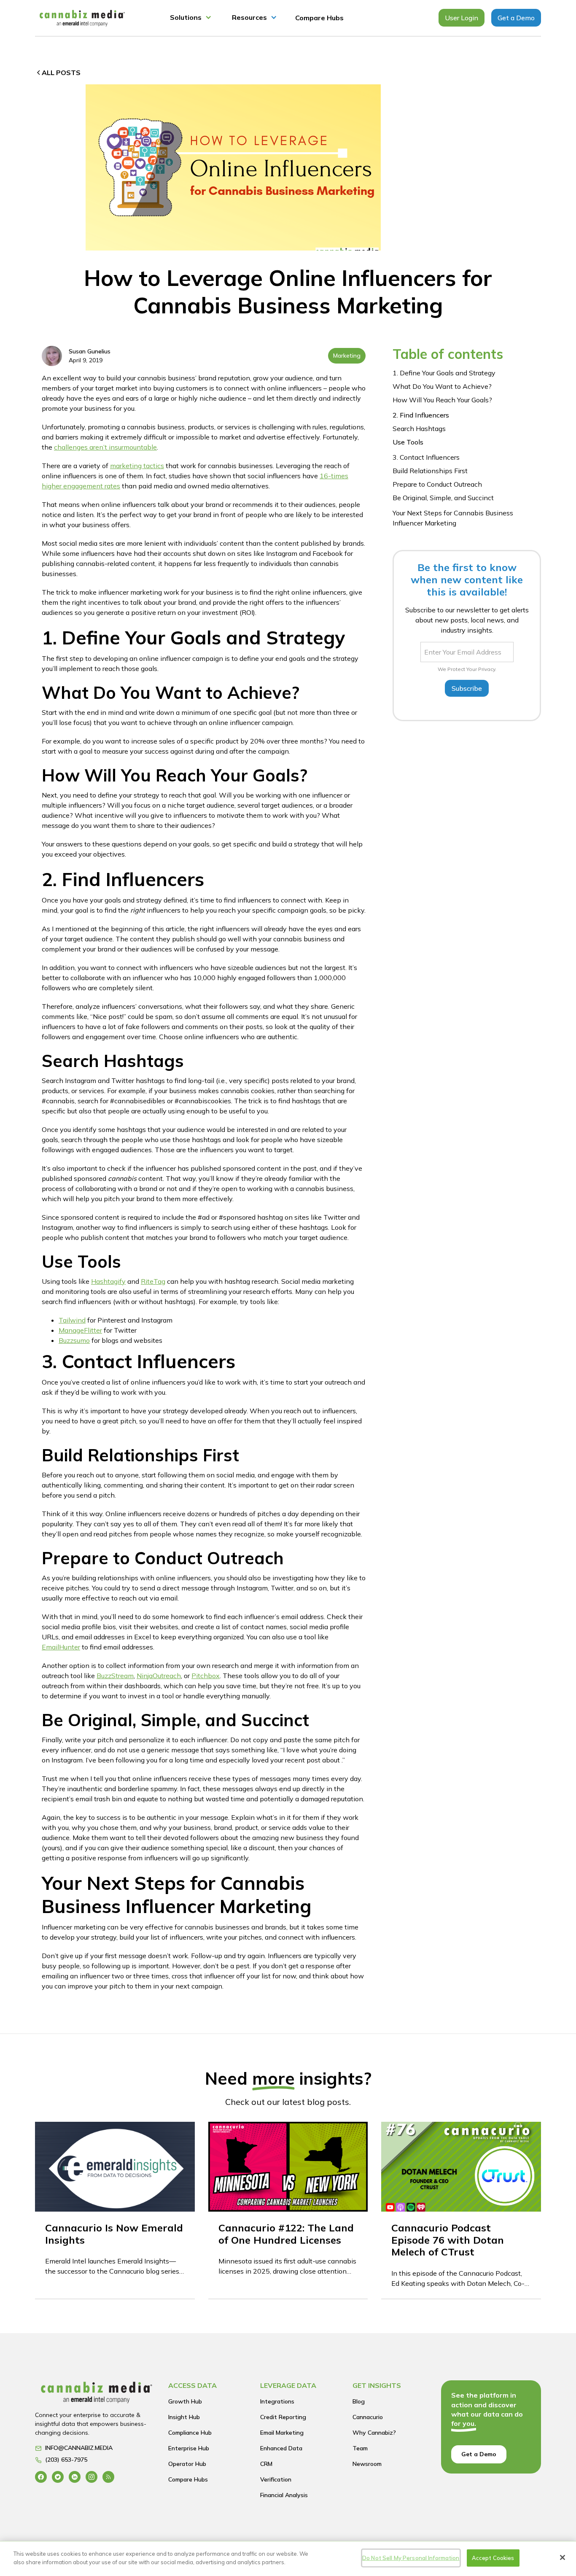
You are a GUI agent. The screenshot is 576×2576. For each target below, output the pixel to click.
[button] (191, 18)
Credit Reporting (283, 2417)
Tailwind (72, 1320)
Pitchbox (206, 1676)
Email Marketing (282, 2433)
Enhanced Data (281, 2448)
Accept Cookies (493, 2558)
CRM (266, 2464)
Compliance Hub (190, 2433)
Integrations (277, 2401)
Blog (359, 2401)
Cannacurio (368, 2417)
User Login (462, 18)
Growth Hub (185, 2401)
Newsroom (367, 2464)
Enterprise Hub (189, 2448)
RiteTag (153, 1281)
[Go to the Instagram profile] (92, 2477)
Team (360, 2448)
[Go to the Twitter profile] (58, 2477)
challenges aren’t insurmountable (105, 447)
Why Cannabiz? (374, 2433)
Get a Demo (516, 18)
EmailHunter (61, 1647)
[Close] (563, 2557)
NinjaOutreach (159, 1676)
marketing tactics (137, 466)
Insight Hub (184, 2417)
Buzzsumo (74, 1340)
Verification (276, 2479)
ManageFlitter (80, 1330)
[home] (82, 18)
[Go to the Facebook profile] (41, 2477)
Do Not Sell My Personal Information (411, 2558)
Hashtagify (108, 1281)
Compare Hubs (319, 18)
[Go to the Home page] (97, 2395)
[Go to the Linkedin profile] (75, 2477)
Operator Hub (187, 2464)
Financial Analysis (284, 2495)
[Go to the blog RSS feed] (108, 2477)
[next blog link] (115, 2210)
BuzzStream (115, 1676)
